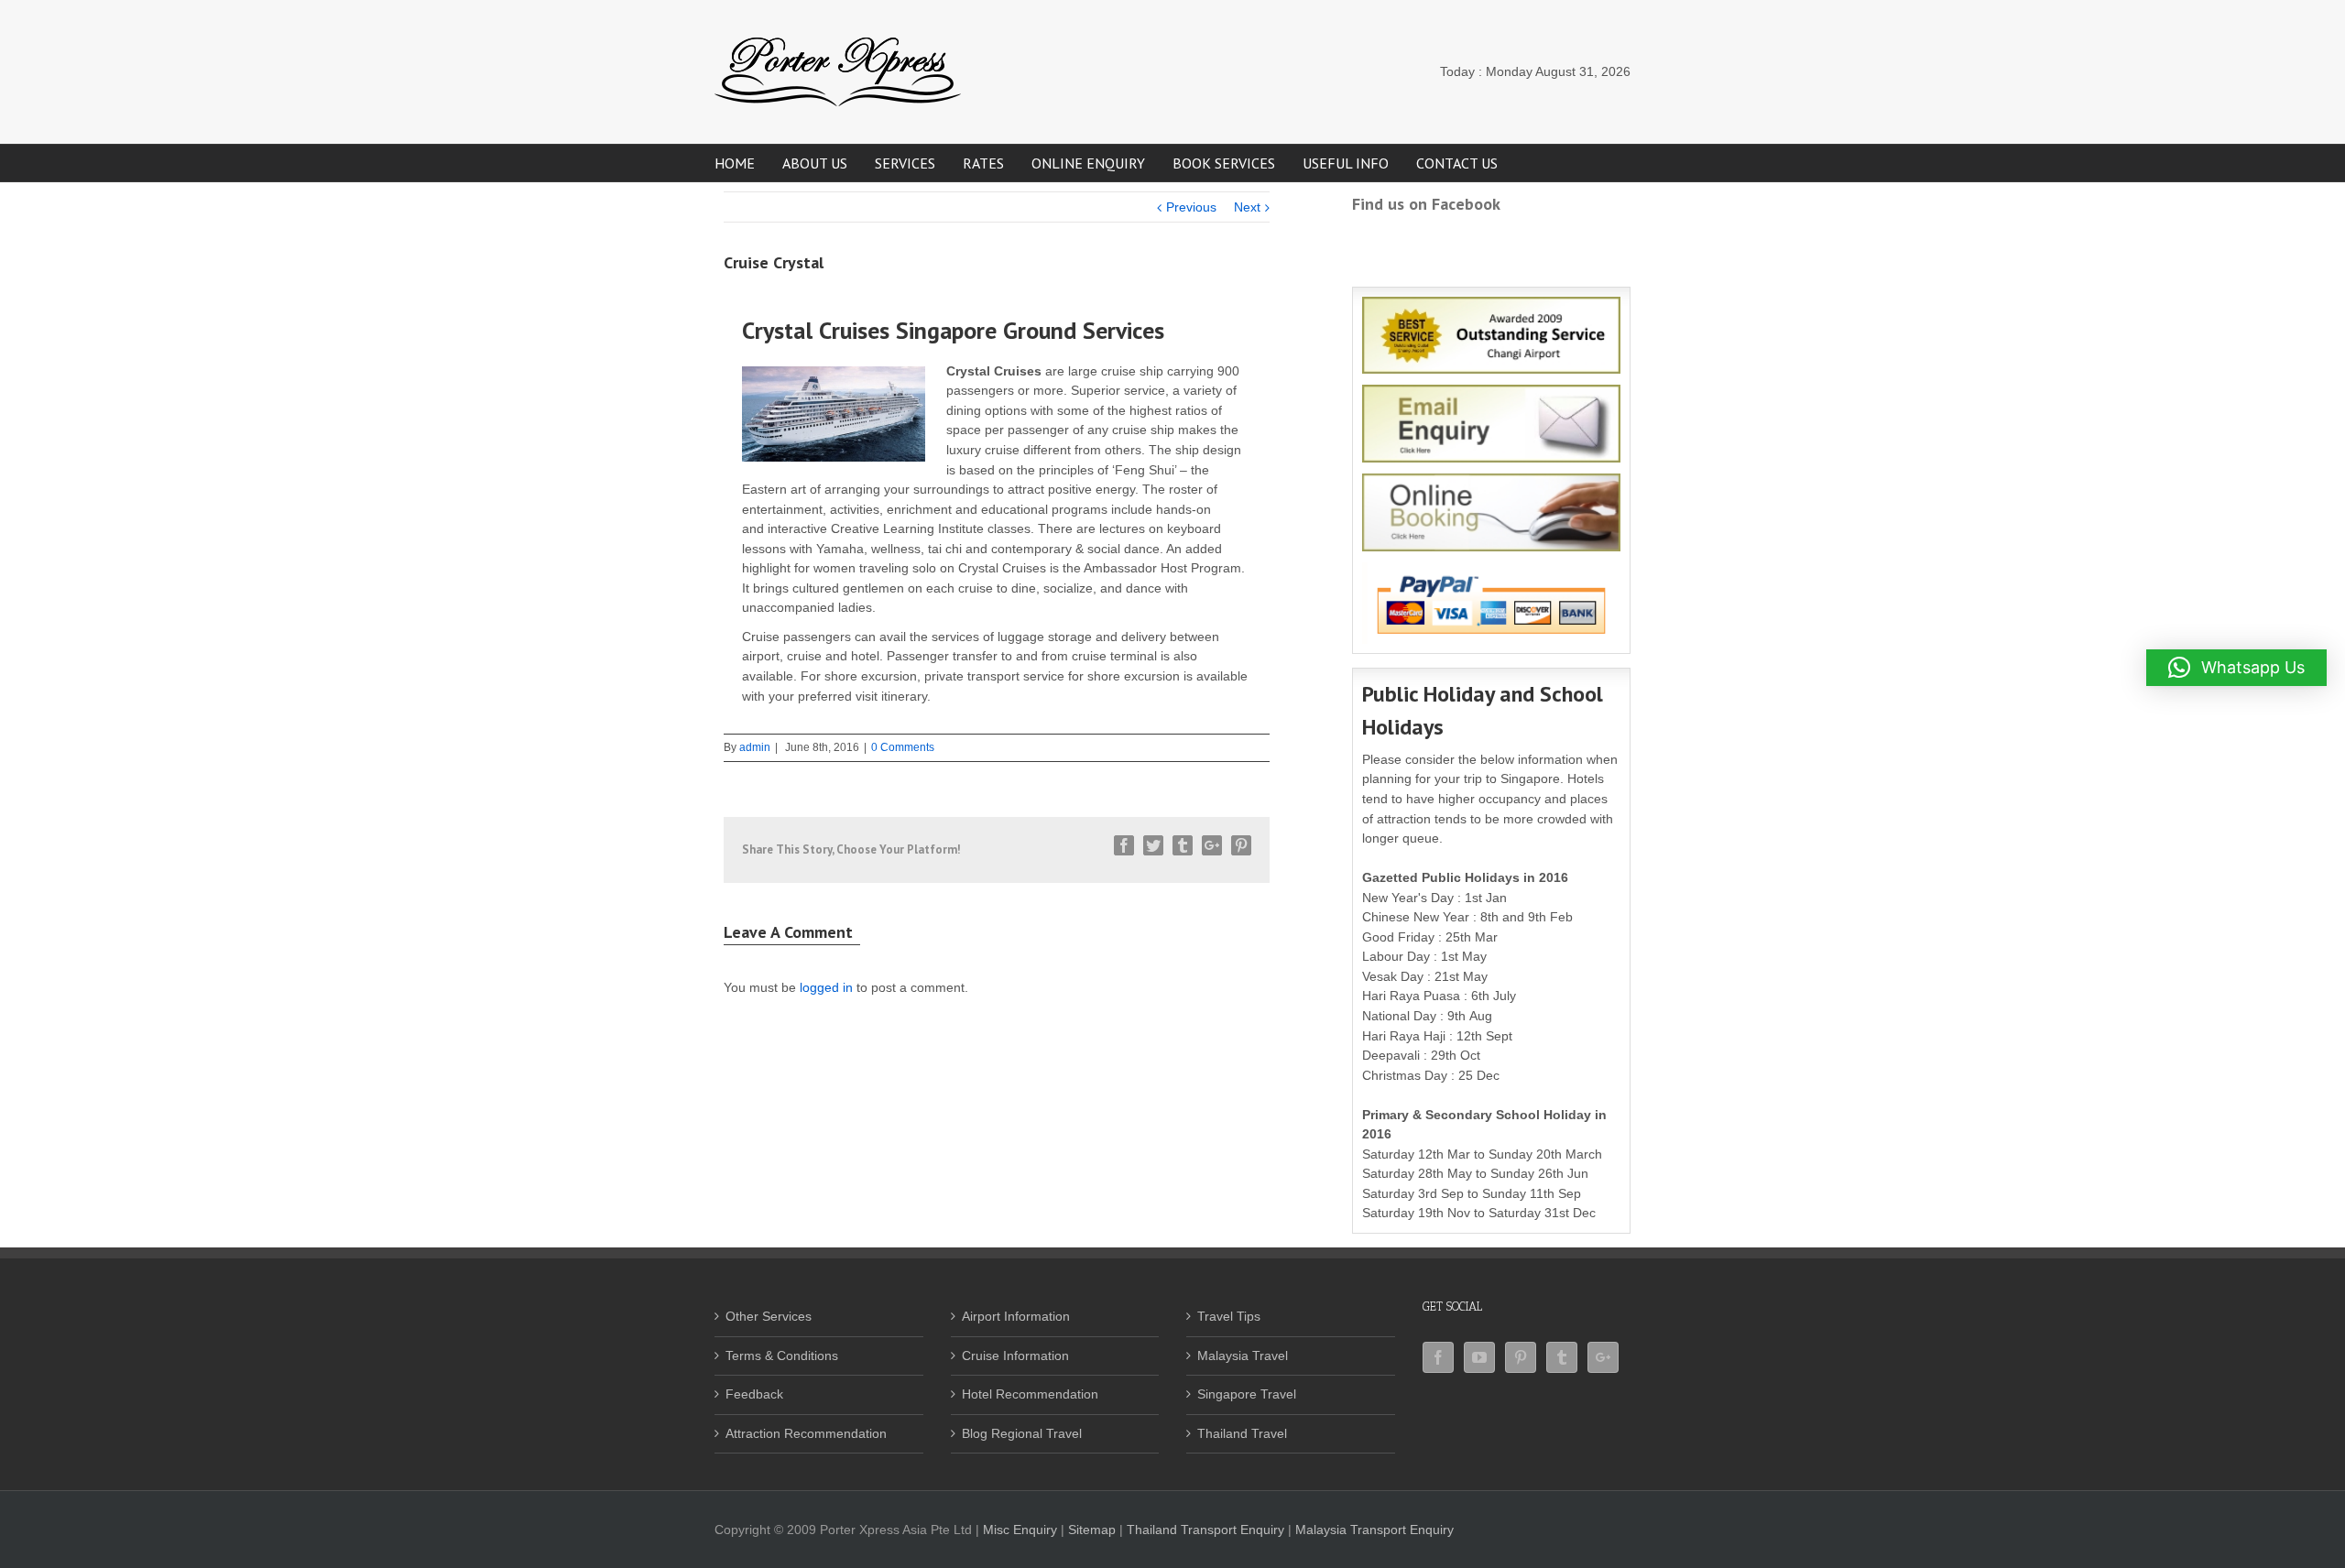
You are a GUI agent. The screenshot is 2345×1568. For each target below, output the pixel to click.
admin (755, 747)
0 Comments (903, 747)
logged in (826, 987)
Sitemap (1092, 1530)
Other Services (769, 1316)
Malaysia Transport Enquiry (1374, 1530)
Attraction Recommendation (806, 1433)
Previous (1191, 207)
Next (1247, 207)
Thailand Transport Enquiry (1205, 1530)
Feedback (754, 1394)
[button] (2236, 668)
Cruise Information (1015, 1356)
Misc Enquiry (1020, 1530)
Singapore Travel (1247, 1394)
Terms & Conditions (782, 1356)
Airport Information (1016, 1316)
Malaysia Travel (1243, 1356)
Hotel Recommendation (1030, 1394)
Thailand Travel (1242, 1433)
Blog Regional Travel (1022, 1433)
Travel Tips (1229, 1316)
